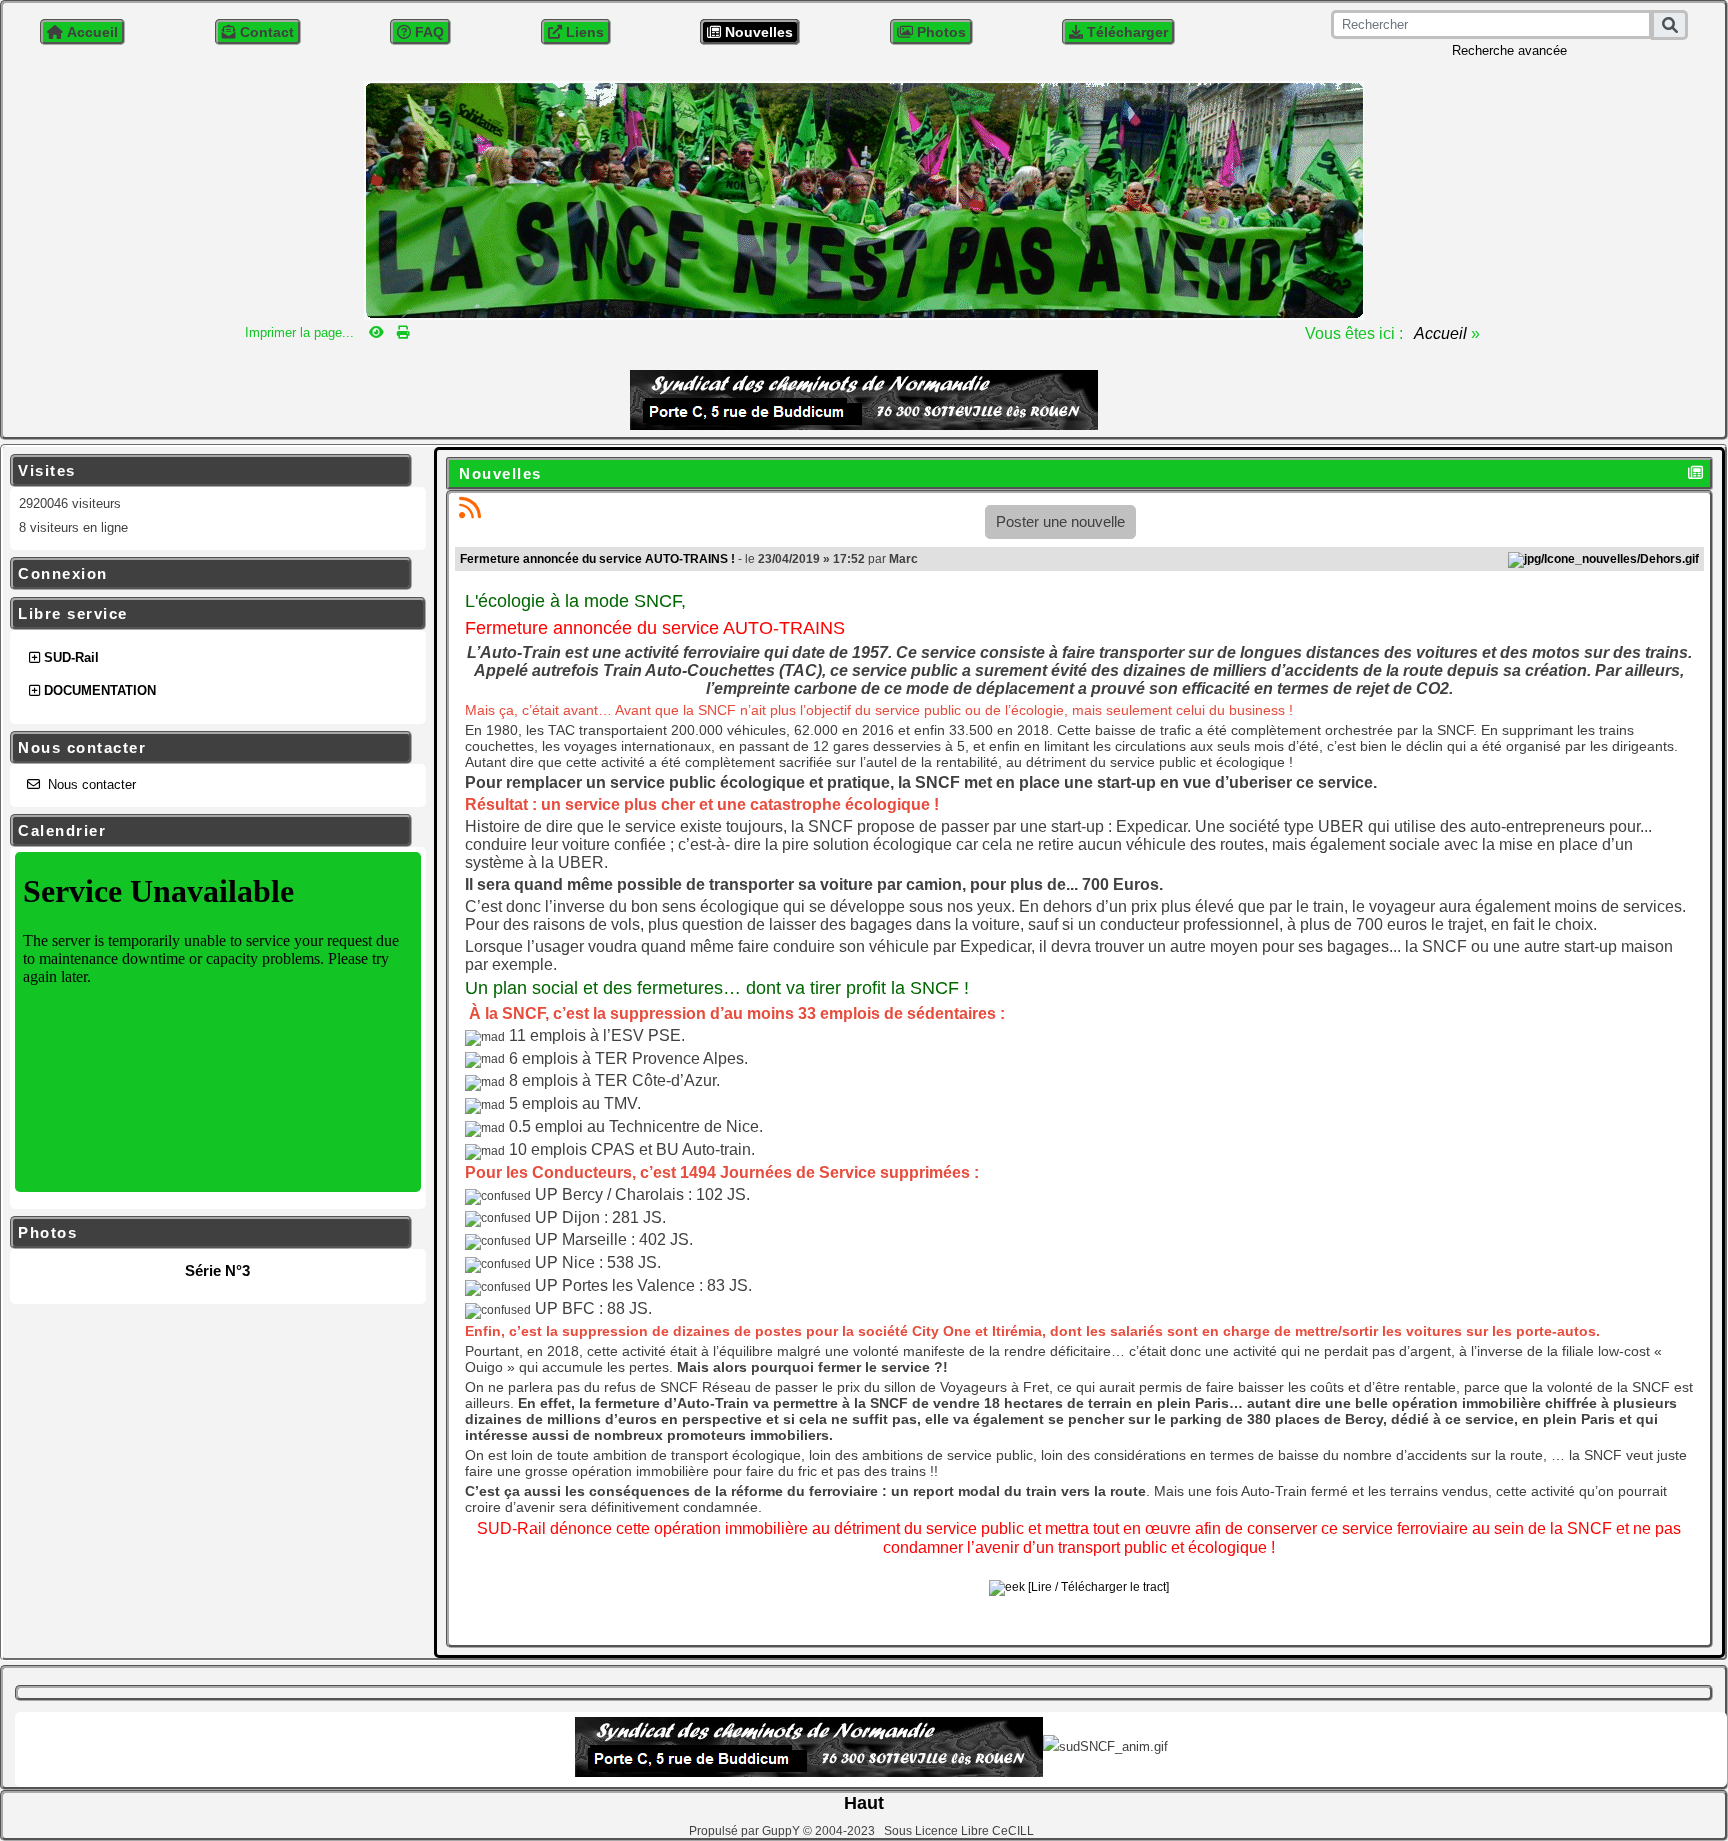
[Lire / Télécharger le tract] (1097, 1587)
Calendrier (208, 831)
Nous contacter (208, 748)
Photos (208, 1233)
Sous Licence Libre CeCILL (960, 1831)
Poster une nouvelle (1060, 521)
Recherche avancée (1509, 50)
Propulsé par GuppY (746, 1831)
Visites (208, 471)
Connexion (208, 574)
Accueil (1441, 333)
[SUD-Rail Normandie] (864, 198)
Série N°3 (217, 1270)
